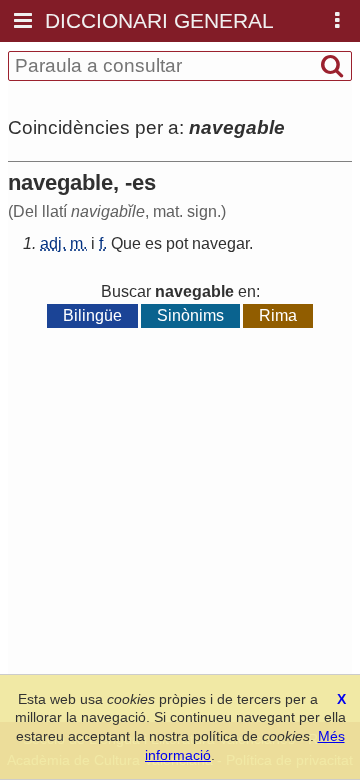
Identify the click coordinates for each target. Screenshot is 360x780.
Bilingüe (92, 315)
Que (126, 243)
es (153, 243)
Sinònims (190, 315)
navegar (220, 243)
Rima (278, 315)
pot (177, 243)
